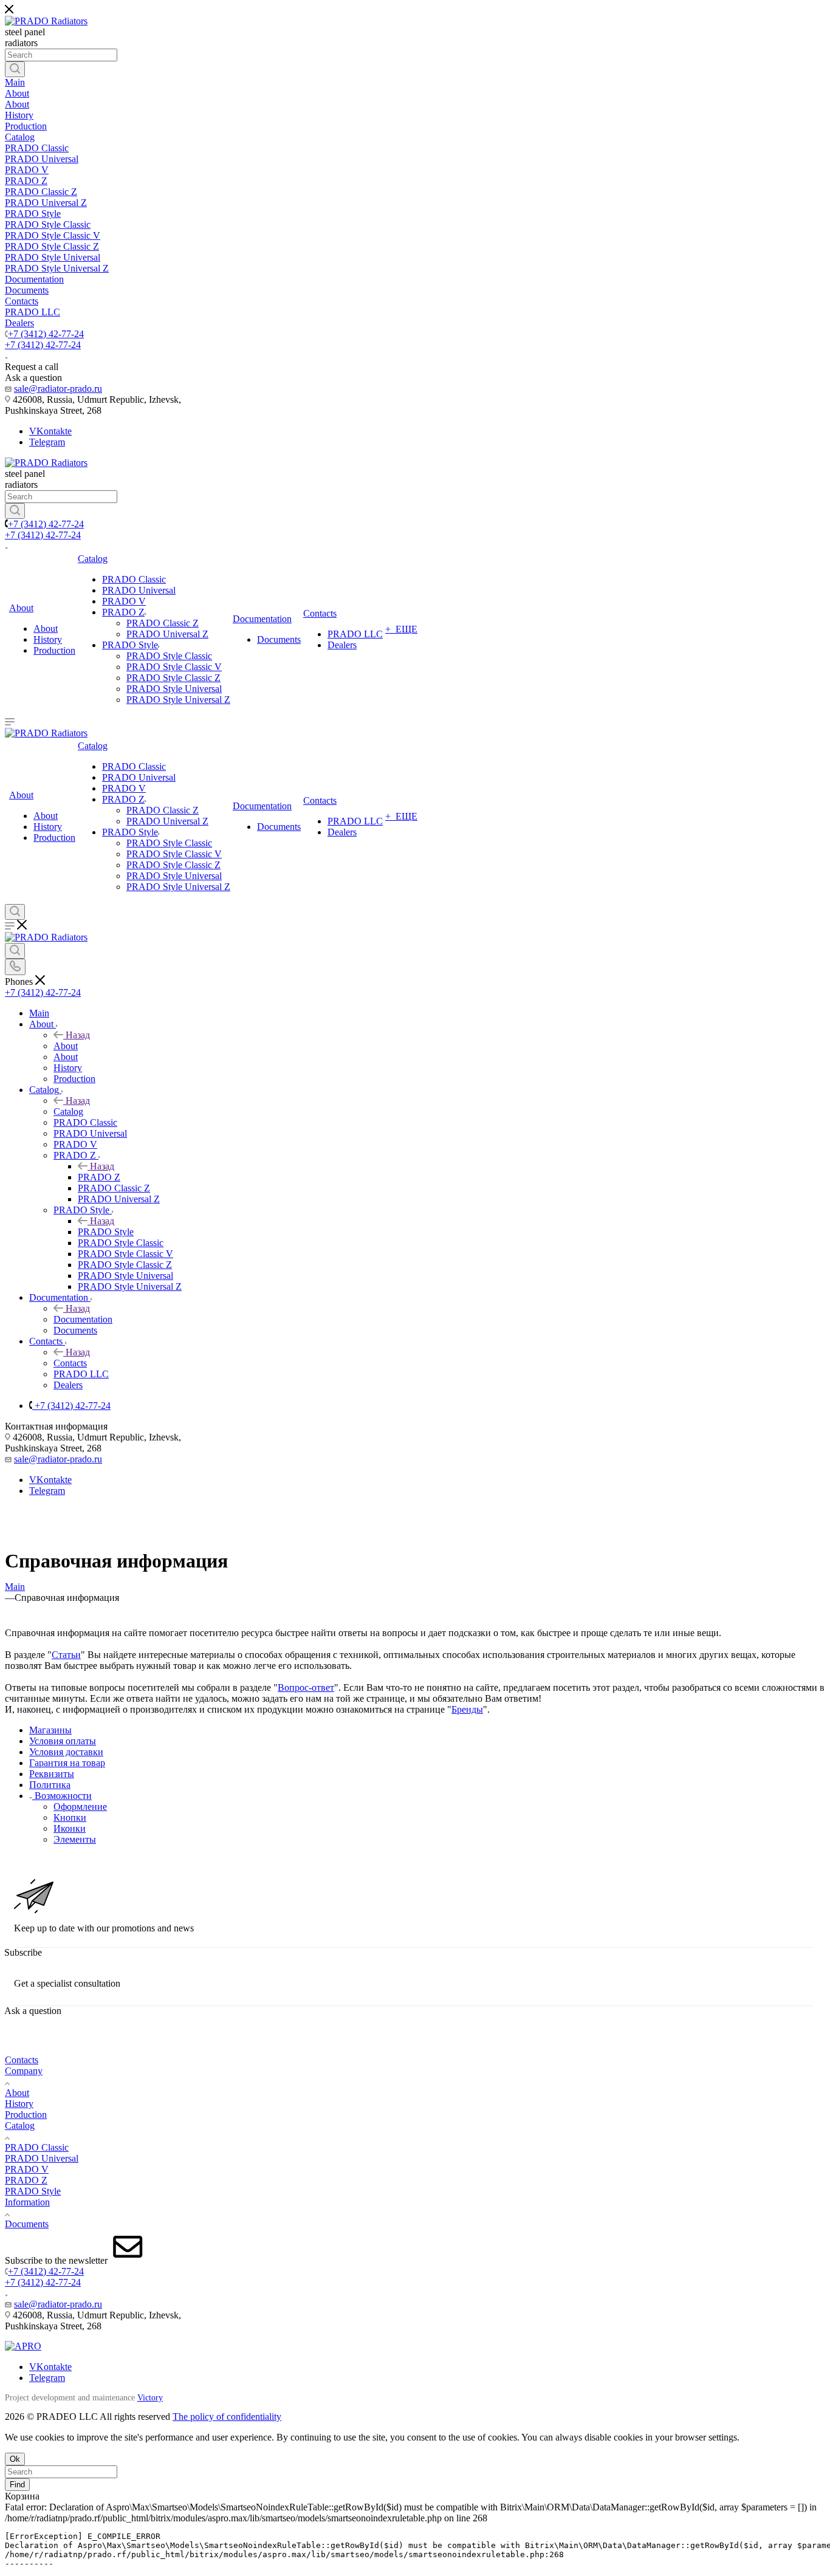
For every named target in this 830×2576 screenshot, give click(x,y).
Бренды (467, 1709)
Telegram (47, 442)
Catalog (68, 1112)
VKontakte (50, 431)
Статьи (66, 1655)
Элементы (75, 1839)
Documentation (83, 1319)
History (19, 2104)
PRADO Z (99, 1177)
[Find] (15, 69)
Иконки (70, 1828)
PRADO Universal (42, 2158)
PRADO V (27, 2169)
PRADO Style (106, 1232)
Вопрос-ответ (306, 1687)
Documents (27, 2224)
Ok (15, 2459)
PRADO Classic (37, 2147)
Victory (150, 2398)
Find (17, 2485)
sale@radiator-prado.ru (58, 389)
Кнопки (70, 1817)
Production (26, 2115)
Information (27, 2202)
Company (24, 2071)
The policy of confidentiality (227, 2417)
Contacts (70, 1363)
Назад (78, 1035)
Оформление (80, 1807)
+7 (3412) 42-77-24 (46, 334)
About (66, 1046)
